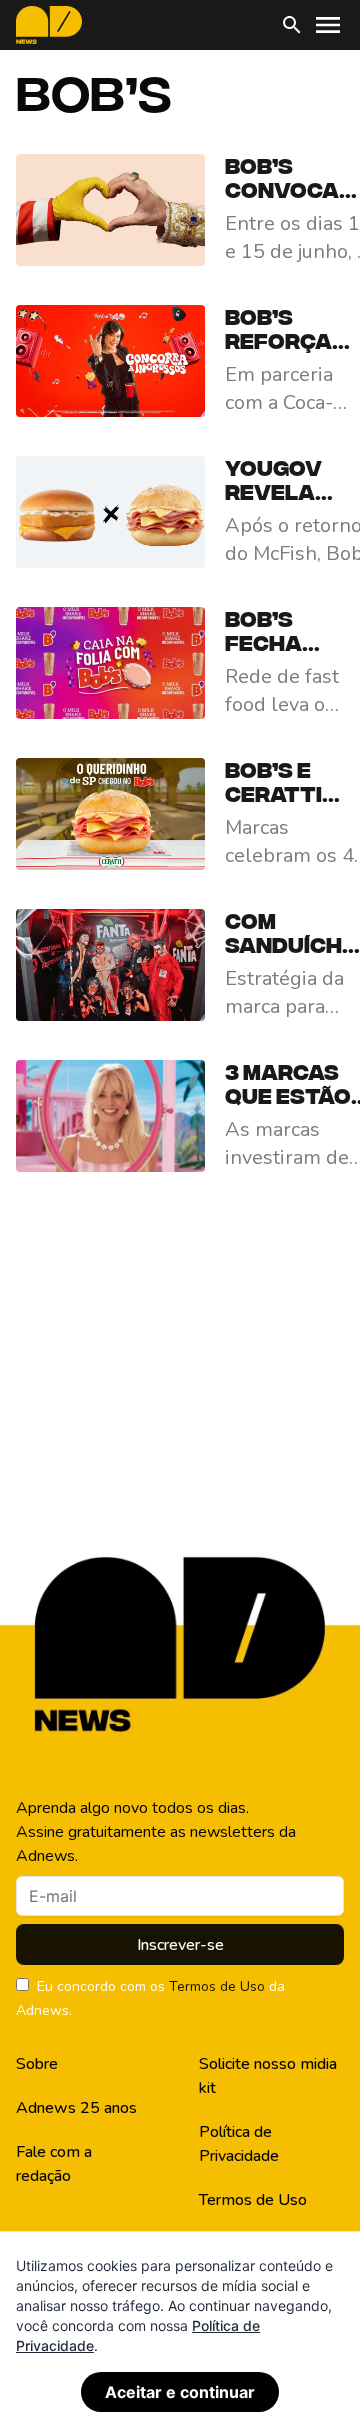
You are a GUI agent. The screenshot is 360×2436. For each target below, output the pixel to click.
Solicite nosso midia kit (268, 2076)
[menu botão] (328, 25)
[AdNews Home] (49, 25)
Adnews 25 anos (76, 2108)
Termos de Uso (217, 1986)
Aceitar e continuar (180, 2392)
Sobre (37, 2064)
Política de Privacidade (239, 2144)
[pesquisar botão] (292, 25)
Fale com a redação (54, 2164)
